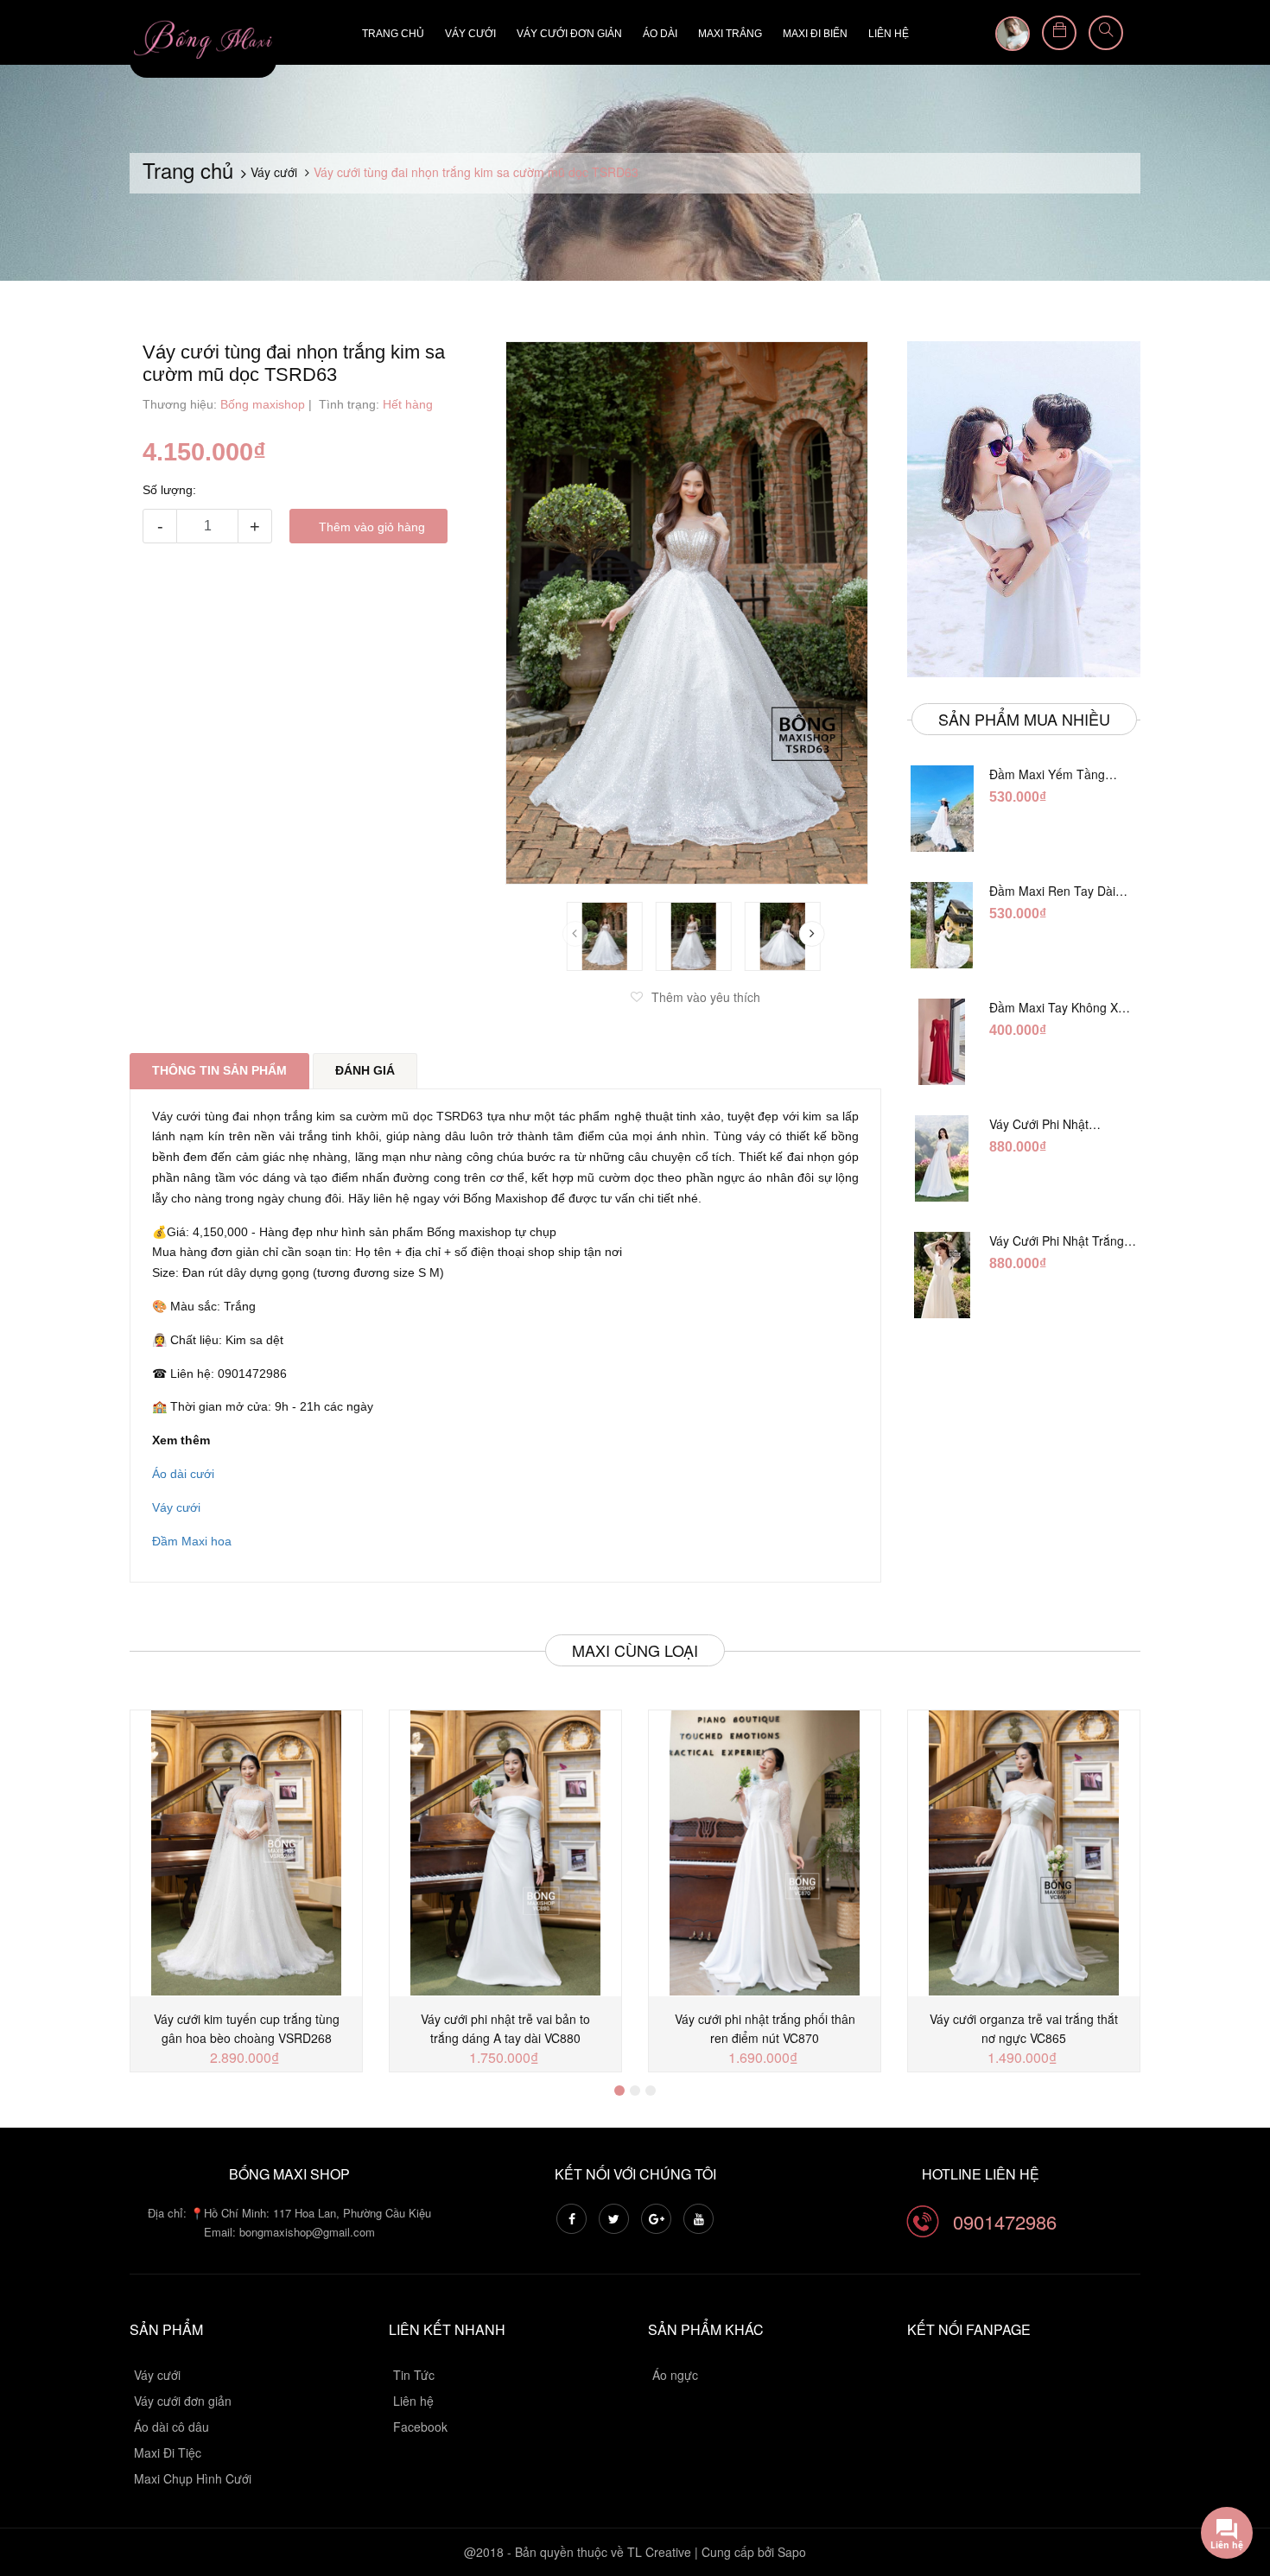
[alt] (1024, 509)
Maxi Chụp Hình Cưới (193, 2478)
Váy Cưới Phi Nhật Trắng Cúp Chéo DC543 (1055, 1124)
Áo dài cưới (183, 1474)
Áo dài (660, 34)
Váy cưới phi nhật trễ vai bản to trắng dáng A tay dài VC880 (505, 2028)
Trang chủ (393, 34)
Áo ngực (675, 2375)
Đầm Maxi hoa (192, 1541)
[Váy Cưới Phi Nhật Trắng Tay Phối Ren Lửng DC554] (942, 1275)
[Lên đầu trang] (1235, 2468)
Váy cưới (470, 34)
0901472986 (1005, 2221)
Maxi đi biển (815, 34)
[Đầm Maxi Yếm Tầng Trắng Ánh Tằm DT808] (942, 809)
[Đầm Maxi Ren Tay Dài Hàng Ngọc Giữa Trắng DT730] (942, 925)
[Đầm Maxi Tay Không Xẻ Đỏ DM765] (942, 1042)
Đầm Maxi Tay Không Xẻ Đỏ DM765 (1057, 1007)
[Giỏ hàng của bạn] (1059, 33)
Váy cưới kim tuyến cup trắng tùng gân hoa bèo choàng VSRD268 (247, 2028)
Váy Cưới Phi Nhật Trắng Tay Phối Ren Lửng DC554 (1063, 1240)
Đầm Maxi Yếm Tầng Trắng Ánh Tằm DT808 (1052, 774)
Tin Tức (414, 2375)
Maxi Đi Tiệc (168, 2452)
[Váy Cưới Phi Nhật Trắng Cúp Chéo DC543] (942, 1158)
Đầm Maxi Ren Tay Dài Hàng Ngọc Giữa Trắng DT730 (1053, 891)
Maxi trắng (730, 34)
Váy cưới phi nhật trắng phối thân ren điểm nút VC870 (765, 2028)
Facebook (420, 2427)
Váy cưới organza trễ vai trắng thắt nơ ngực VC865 (1024, 2028)
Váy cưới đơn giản (569, 34)
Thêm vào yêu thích (706, 997)
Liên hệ (889, 34)
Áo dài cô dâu (171, 2427)
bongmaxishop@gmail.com (307, 2232)
